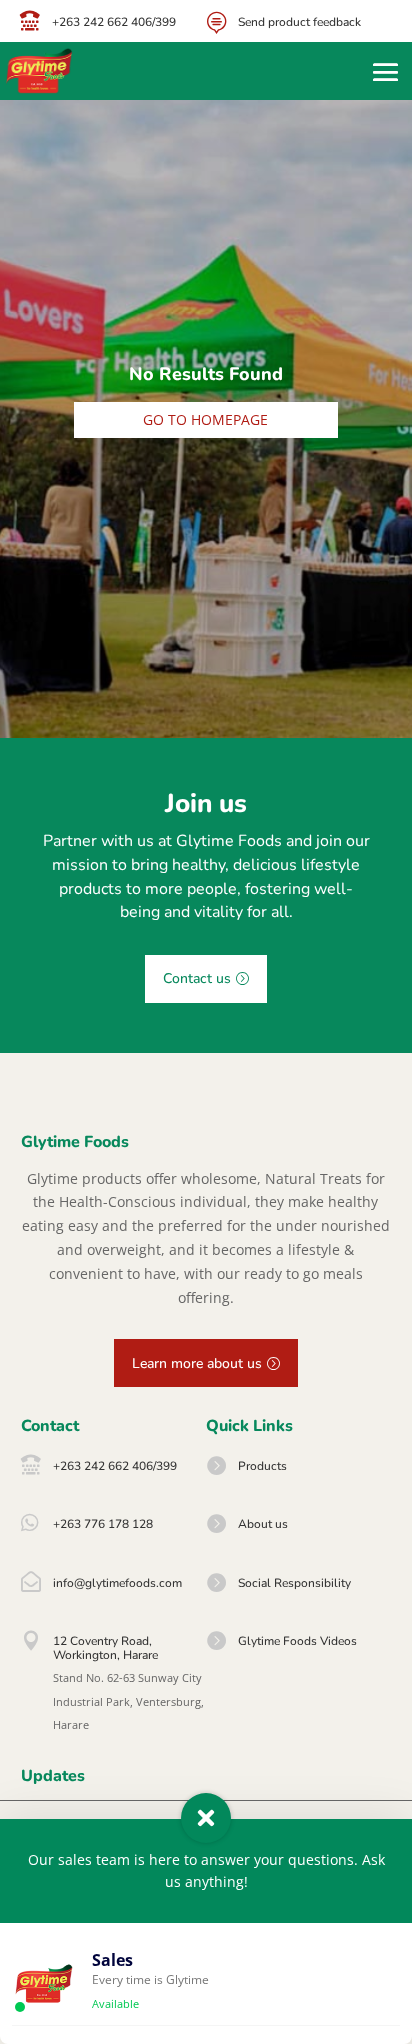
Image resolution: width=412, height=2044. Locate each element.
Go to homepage (205, 419)
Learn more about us (197, 1363)
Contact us (197, 978)
